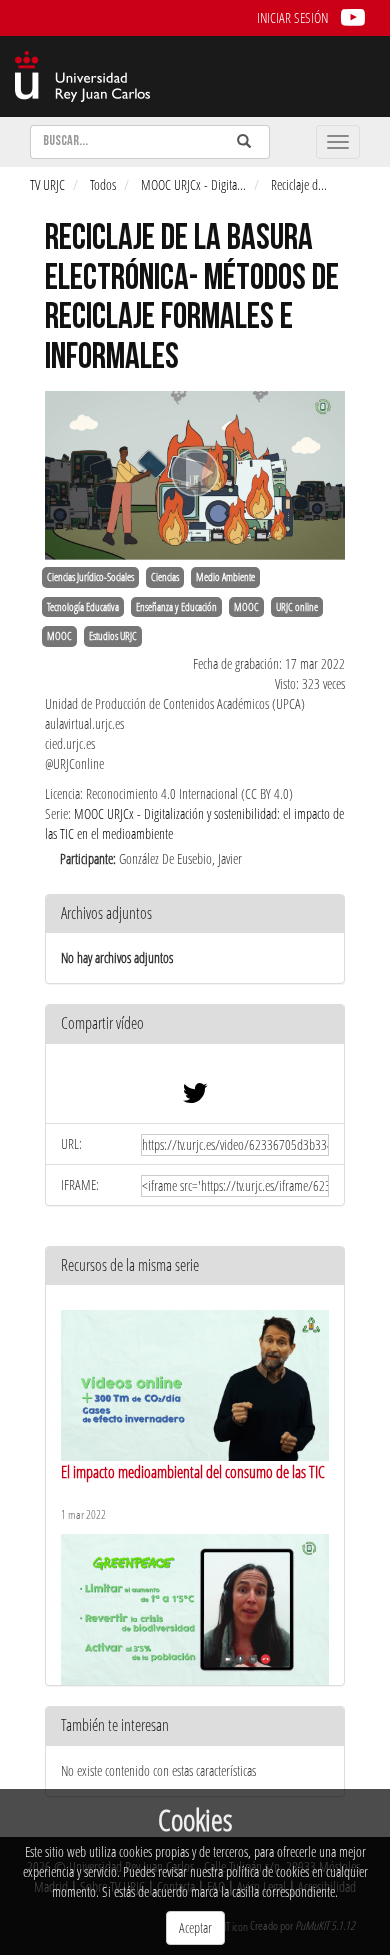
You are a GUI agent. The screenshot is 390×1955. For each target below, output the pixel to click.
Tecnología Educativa (83, 607)
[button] (195, 1024)
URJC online (297, 607)
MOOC (246, 607)
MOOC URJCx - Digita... (193, 184)
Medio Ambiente (225, 577)
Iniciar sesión (292, 17)
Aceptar (195, 1927)
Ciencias (165, 577)
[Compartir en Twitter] (195, 1097)
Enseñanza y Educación (176, 607)
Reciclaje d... (299, 184)
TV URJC (47, 184)
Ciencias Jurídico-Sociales (90, 577)
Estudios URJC (113, 636)
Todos (103, 184)
